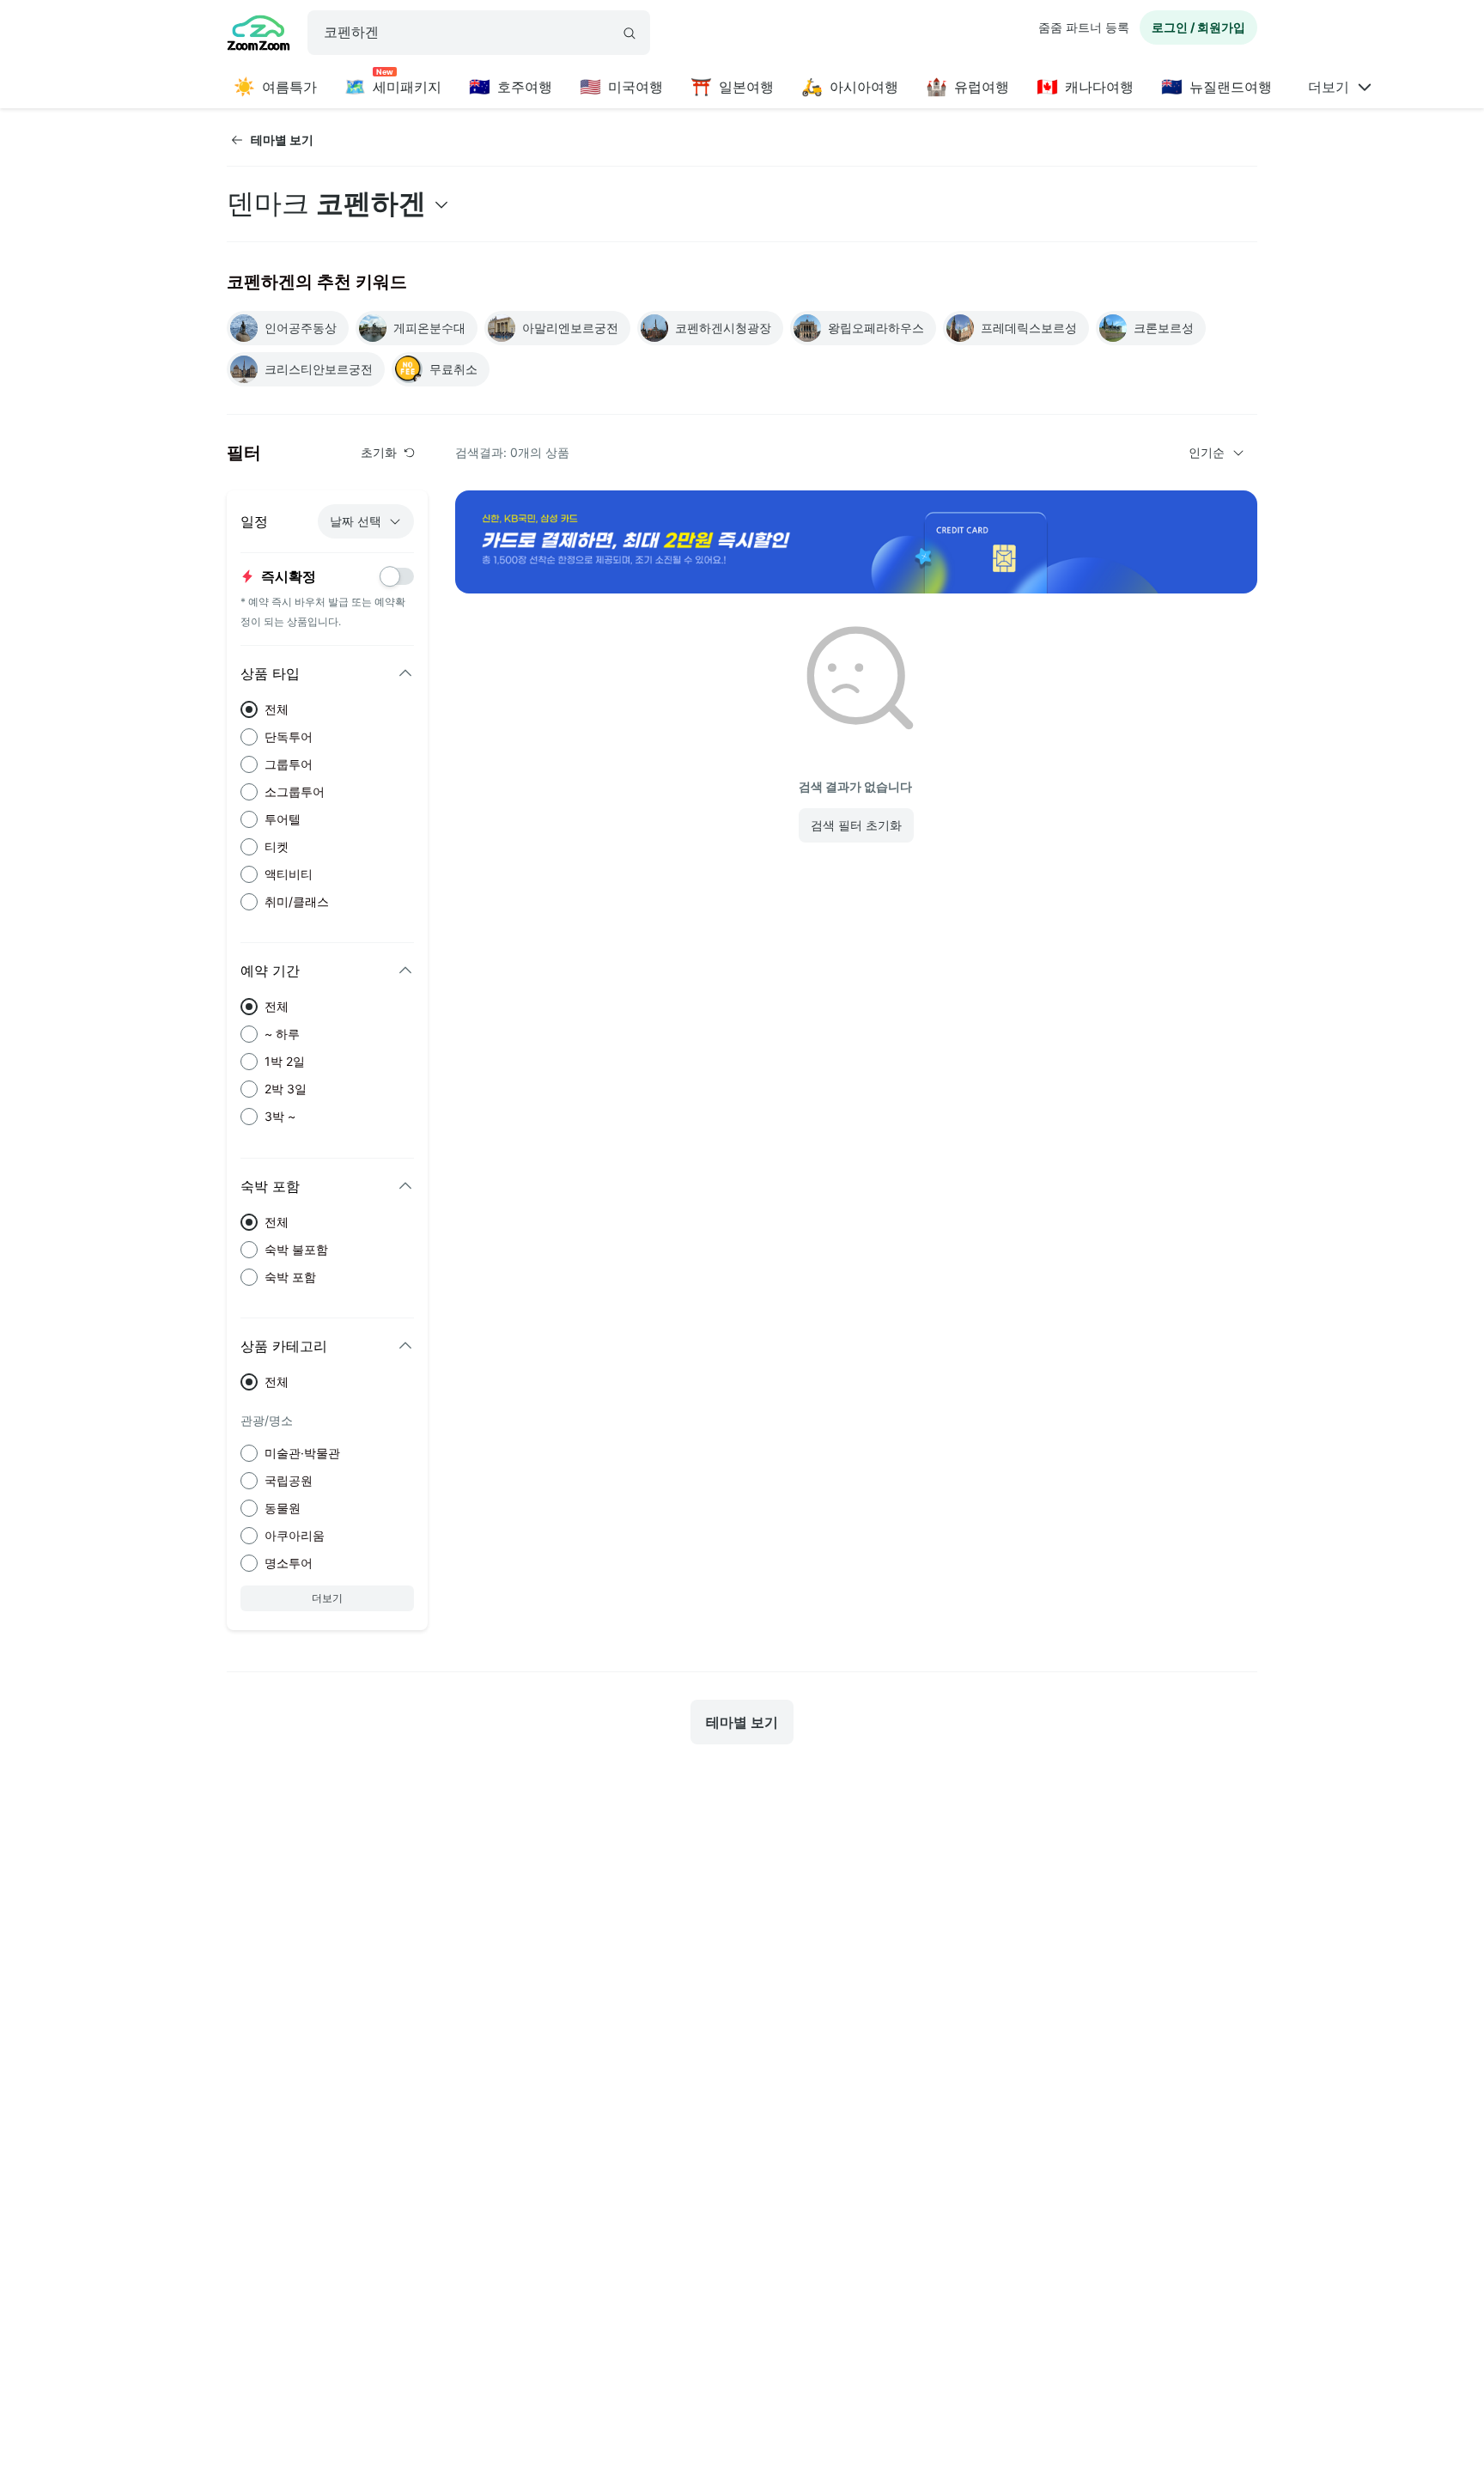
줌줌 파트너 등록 (1084, 27)
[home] (258, 35)
